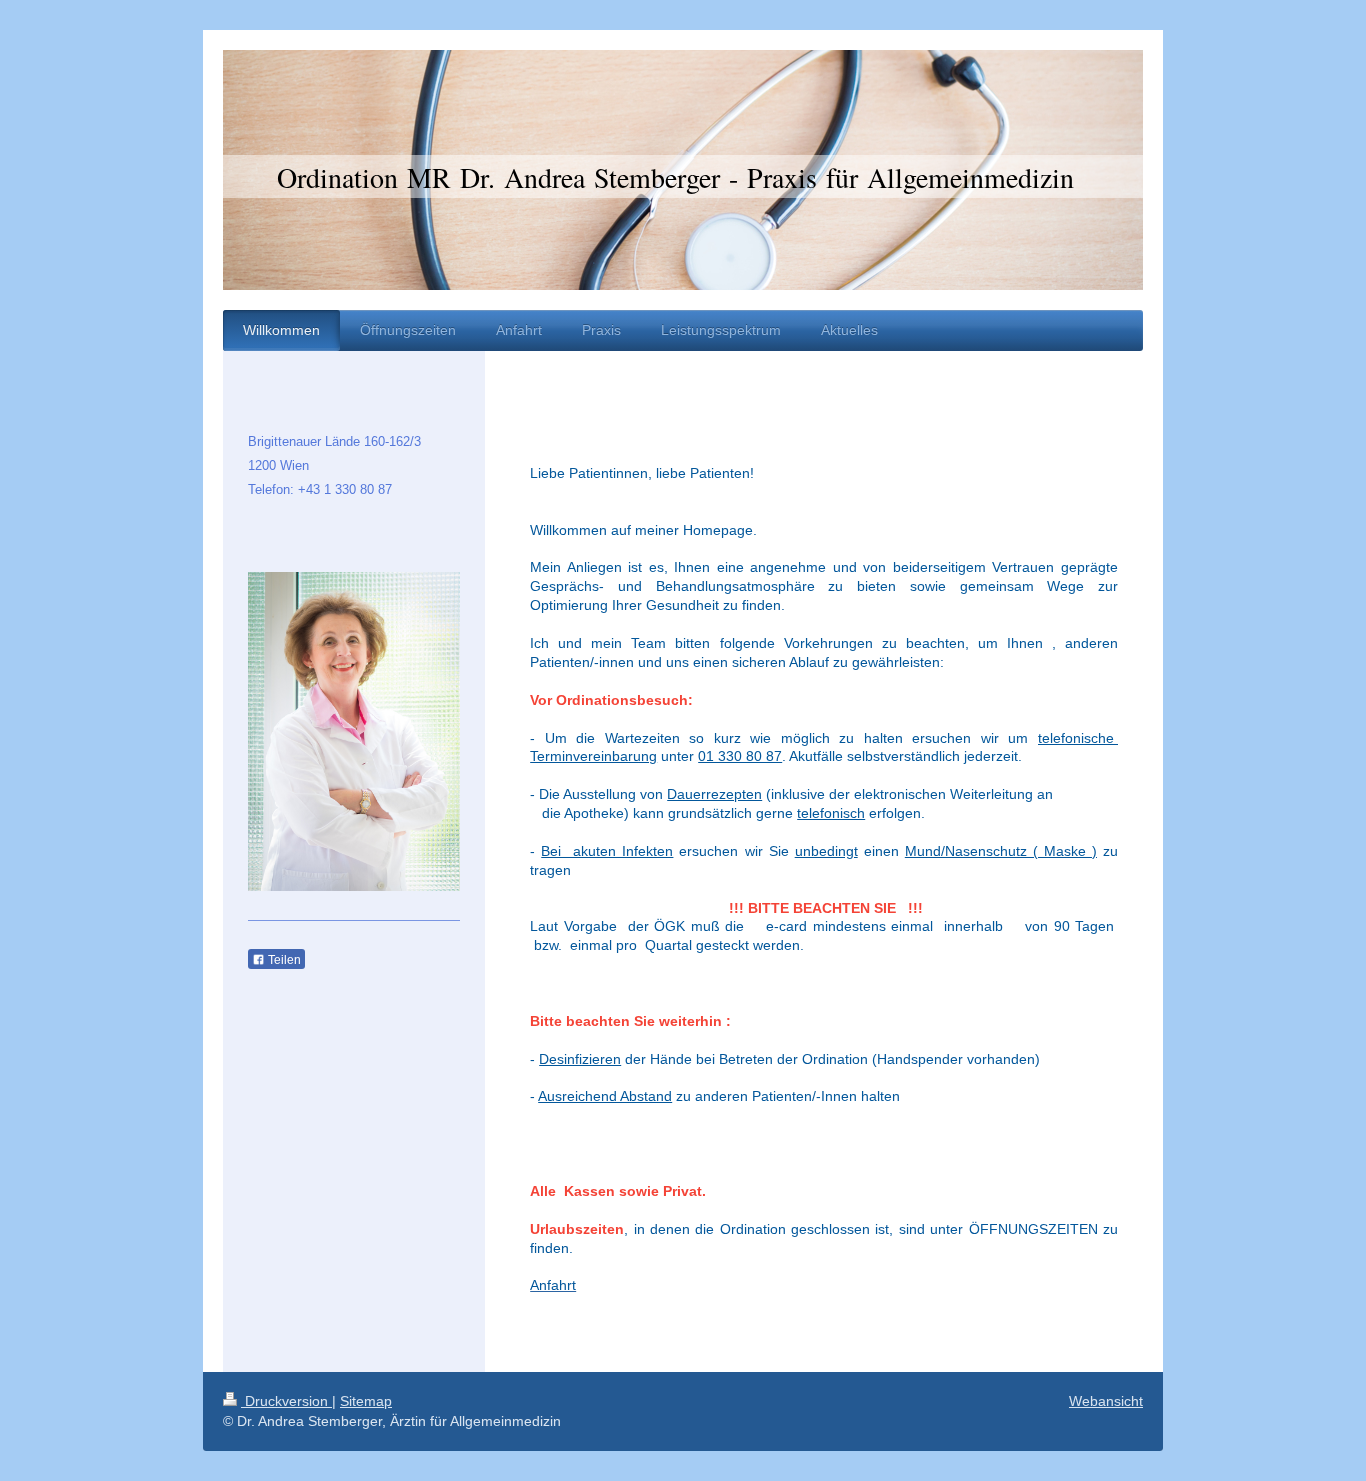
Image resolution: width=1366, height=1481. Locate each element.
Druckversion (286, 1401)
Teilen (283, 960)
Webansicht (1106, 1401)
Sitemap (366, 1401)
